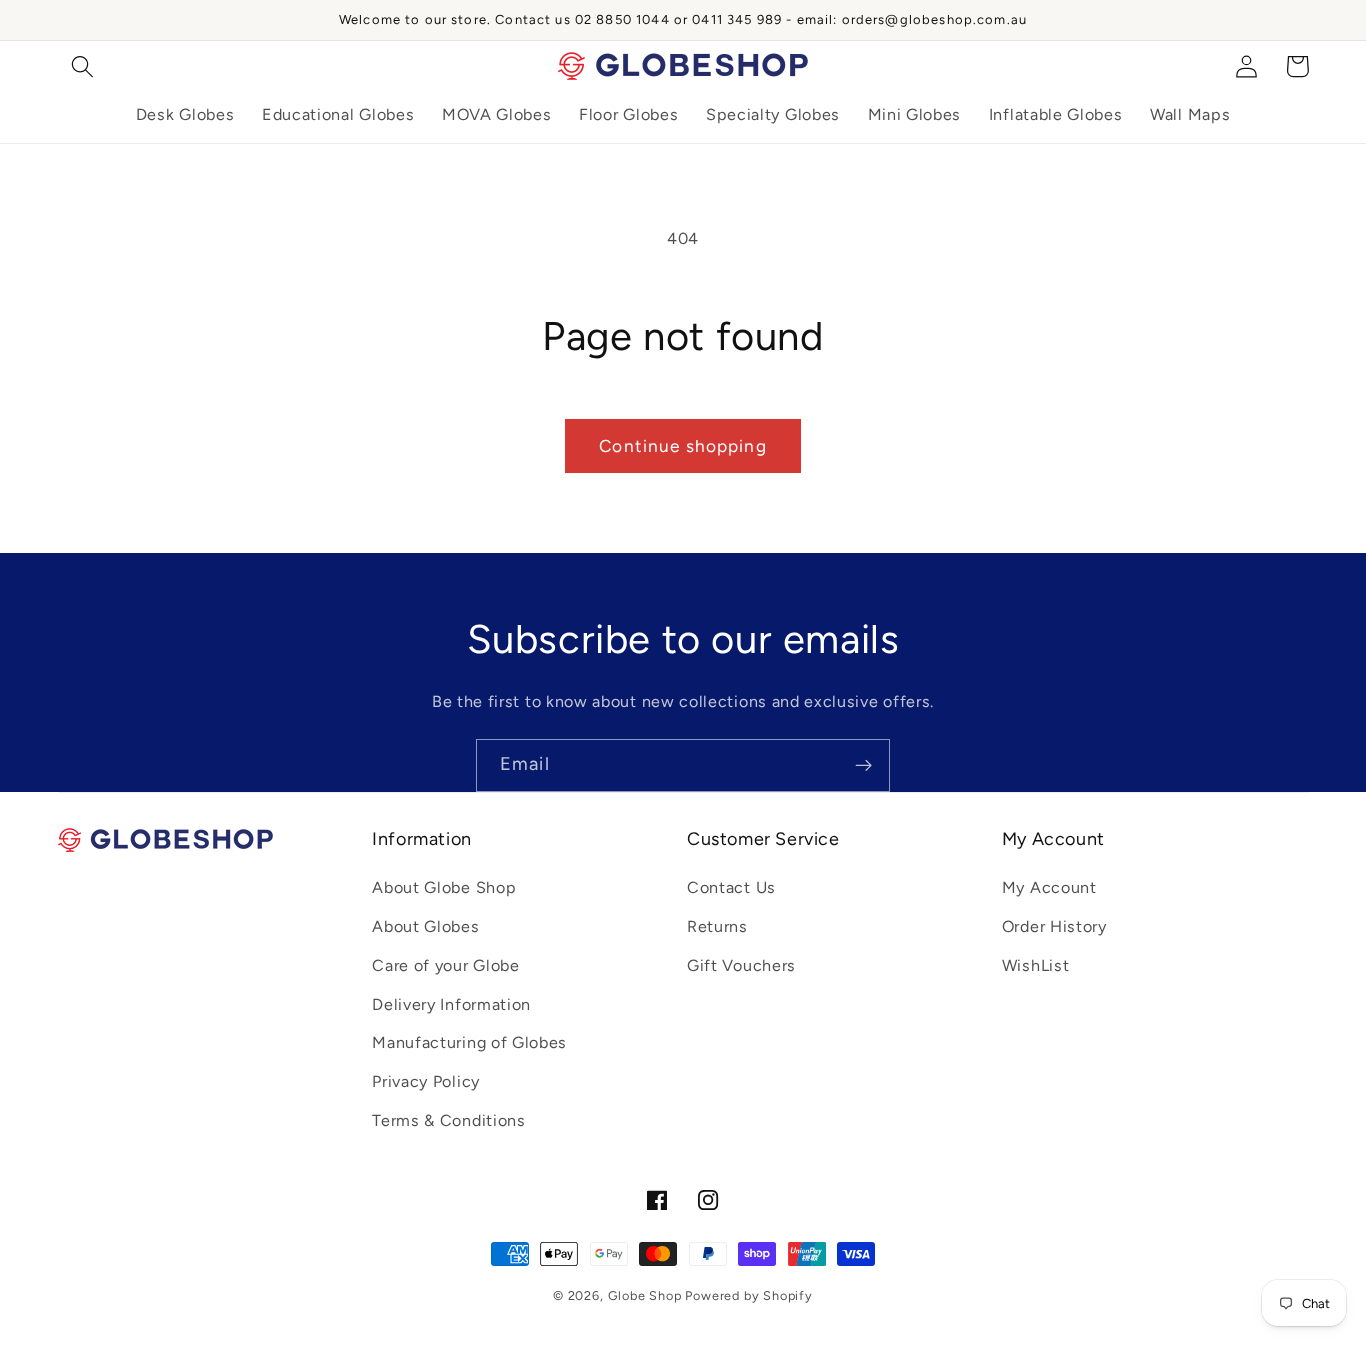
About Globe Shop (444, 887)
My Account (1049, 887)
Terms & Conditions (448, 1120)
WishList (1036, 965)
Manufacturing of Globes (469, 1042)
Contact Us (731, 887)
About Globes (425, 926)
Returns (717, 926)
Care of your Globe (445, 965)
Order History (1054, 926)
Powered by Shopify (749, 1295)
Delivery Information (451, 1004)
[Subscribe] (863, 766)
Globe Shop (645, 1295)
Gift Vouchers (741, 965)
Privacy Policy (426, 1081)
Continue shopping (683, 446)
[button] (83, 66)
